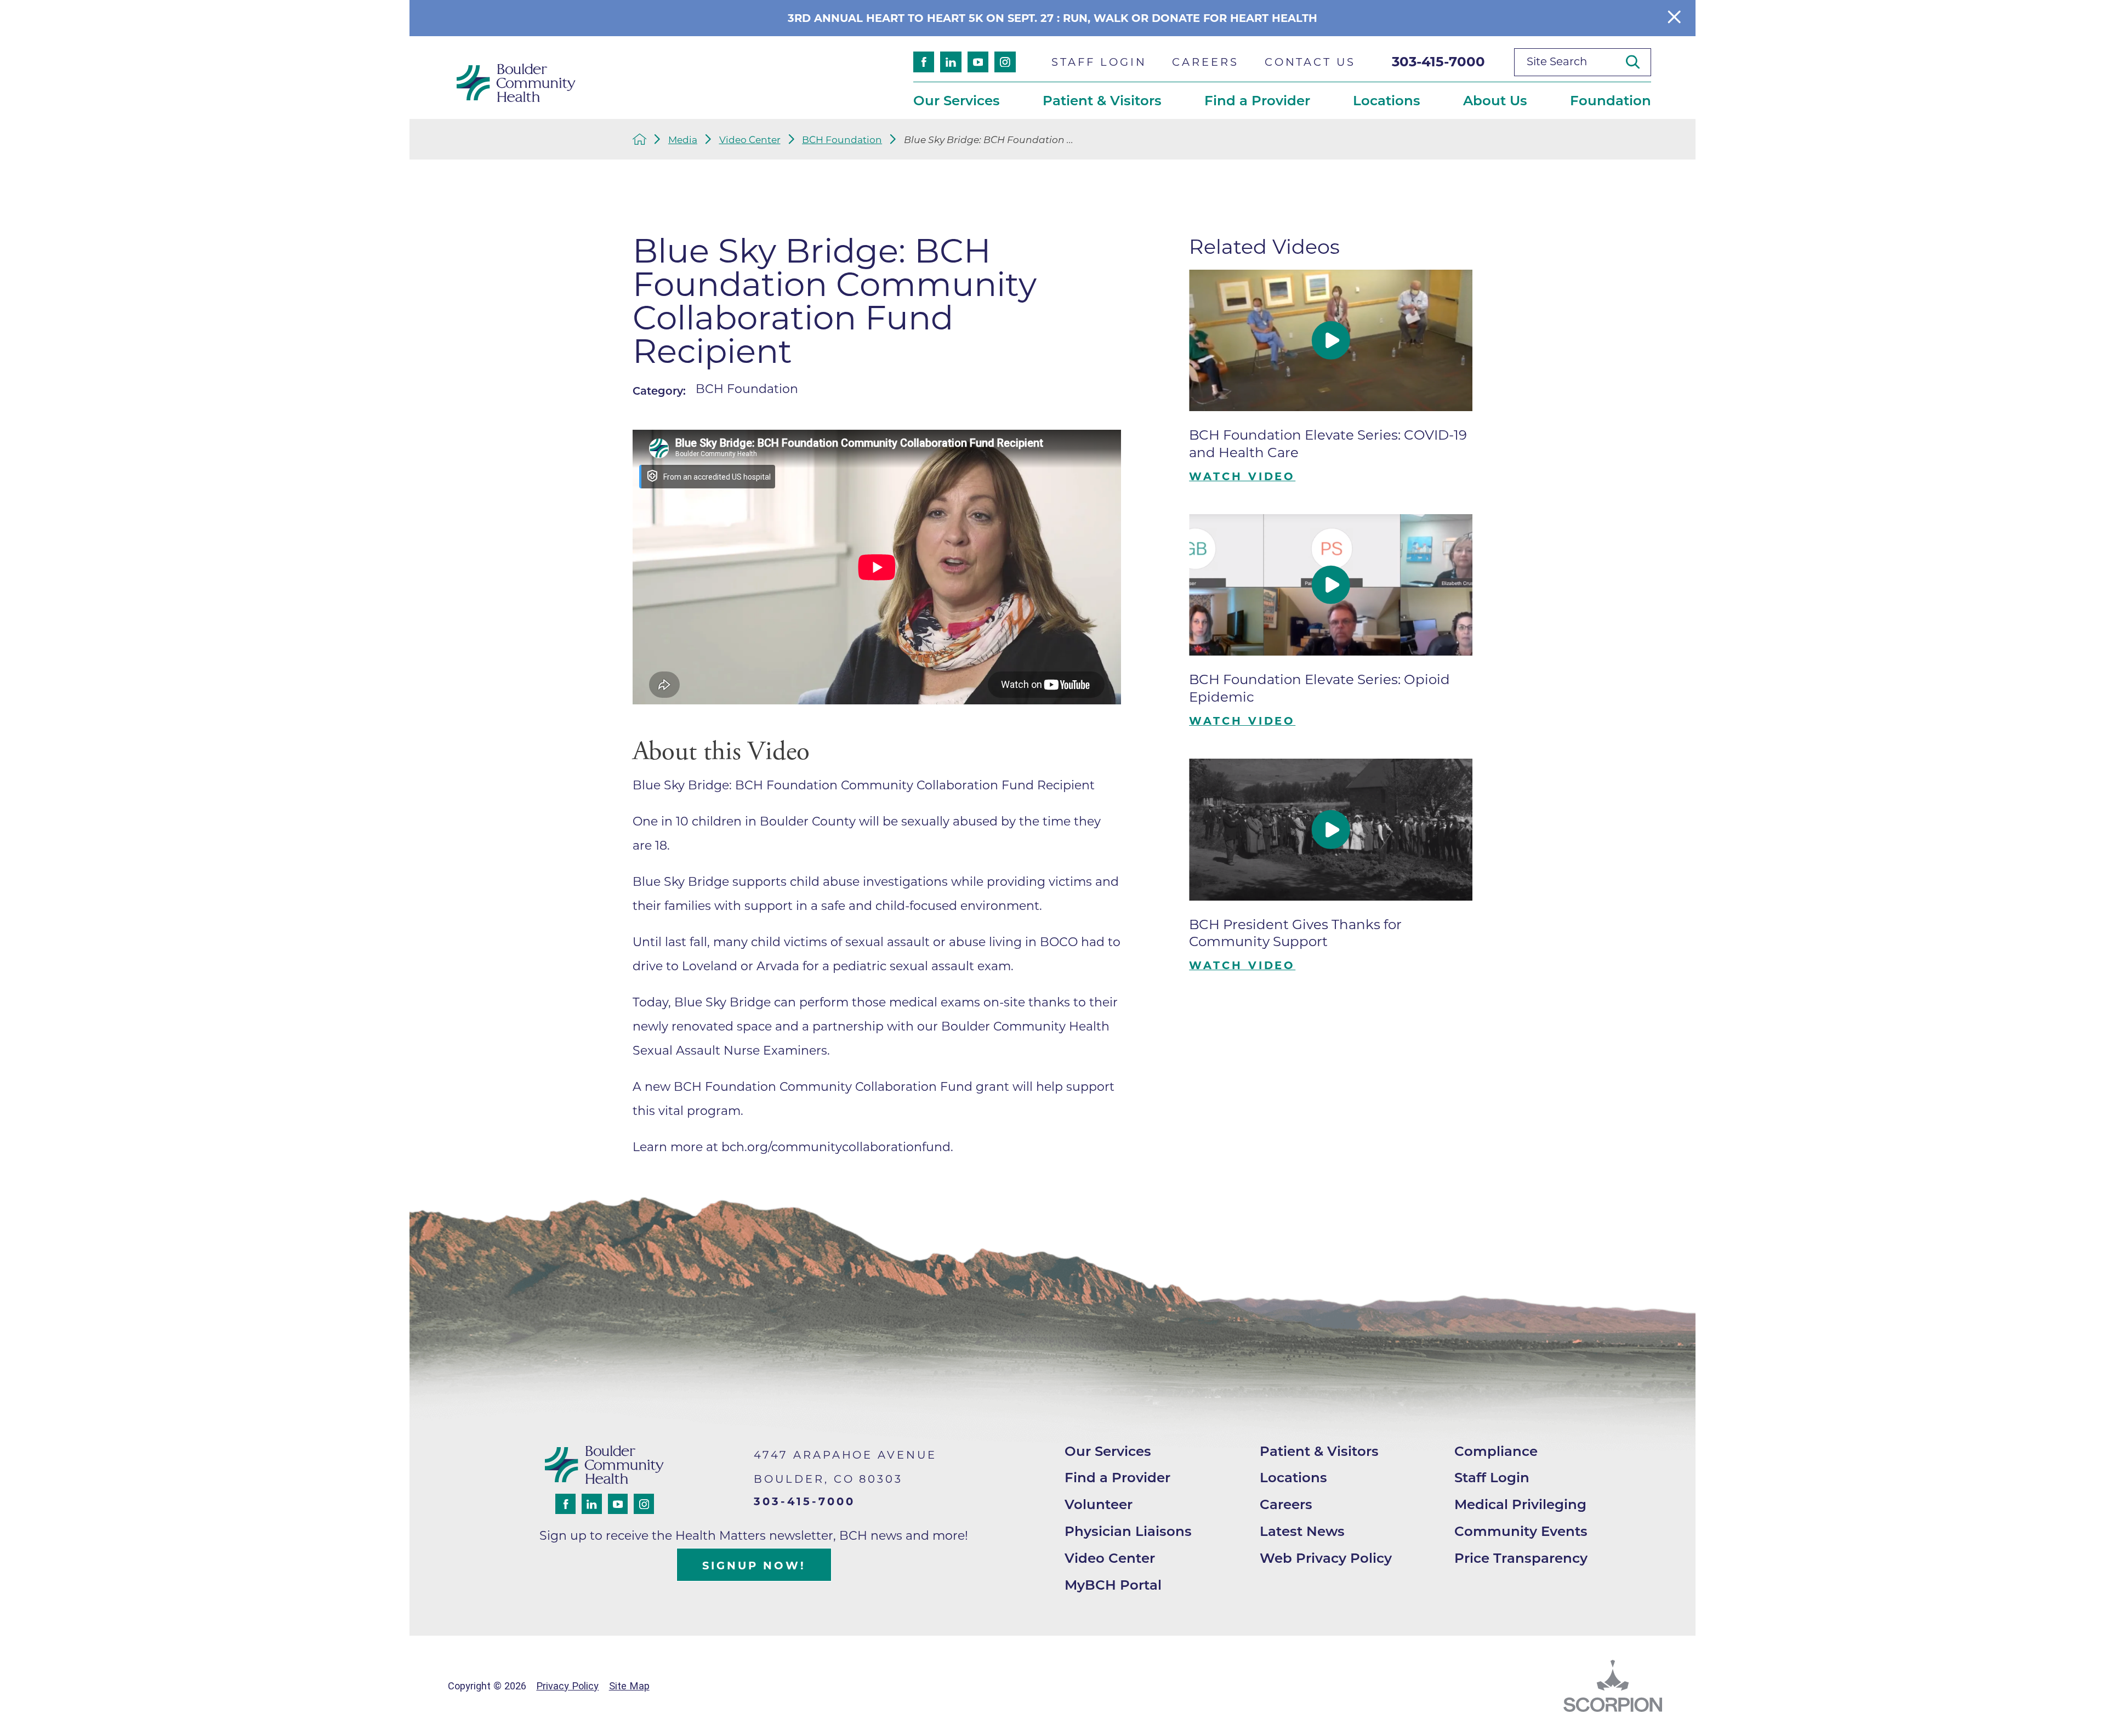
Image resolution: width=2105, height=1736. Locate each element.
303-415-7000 (1438, 61)
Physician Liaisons (1128, 1531)
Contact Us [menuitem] (1310, 62)
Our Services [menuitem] (957, 100)
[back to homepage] (640, 139)
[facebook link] (924, 62)
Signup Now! (754, 1566)
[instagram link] (1005, 62)
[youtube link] (978, 62)
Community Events (1521, 1531)
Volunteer (1099, 1504)
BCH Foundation (842, 140)
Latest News (1302, 1531)
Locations (1293, 1477)
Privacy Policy (567, 1686)
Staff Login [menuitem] (1099, 62)
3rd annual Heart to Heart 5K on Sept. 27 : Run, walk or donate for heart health (1052, 18)
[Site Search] (1639, 62)
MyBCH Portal (1113, 1585)
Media (683, 140)
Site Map (629, 1686)
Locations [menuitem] (1387, 100)
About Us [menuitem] (1495, 100)
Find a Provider (1117, 1477)
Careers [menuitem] (1205, 62)
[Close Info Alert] (1674, 18)
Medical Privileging (1520, 1504)
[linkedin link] (951, 62)
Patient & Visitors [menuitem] (1102, 100)
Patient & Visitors (1319, 1451)
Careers (1286, 1504)
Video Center (750, 140)
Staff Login (1492, 1477)
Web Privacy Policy (1326, 1558)
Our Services (1108, 1451)
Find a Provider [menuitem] (1257, 100)
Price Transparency (1521, 1558)
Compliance (1496, 1451)
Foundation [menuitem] (1611, 100)
